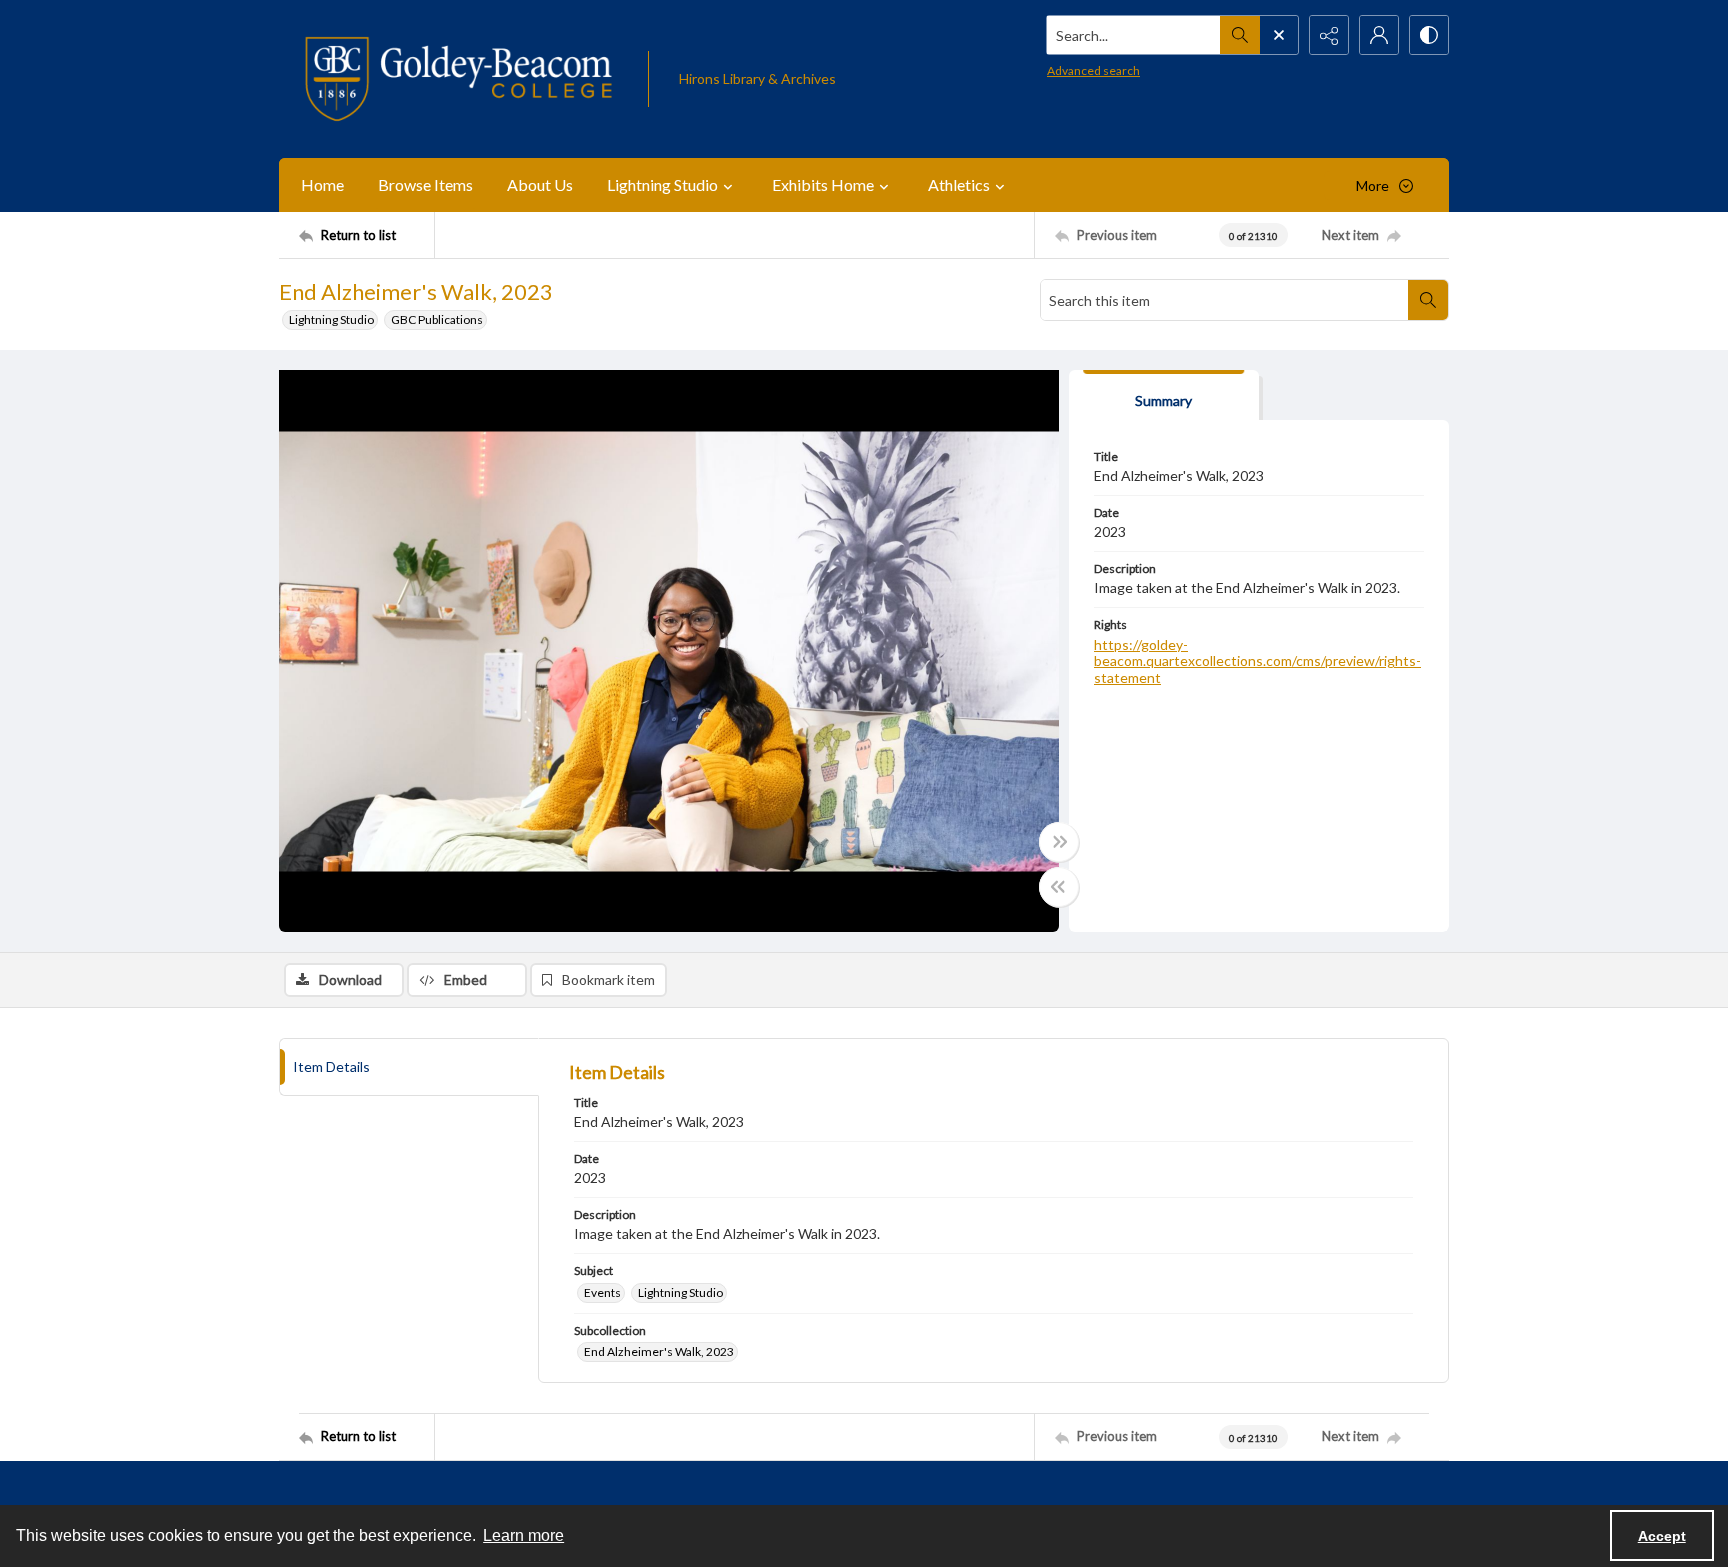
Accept (1662, 1536)
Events (602, 1292)
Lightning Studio (331, 319)
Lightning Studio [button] (662, 184)
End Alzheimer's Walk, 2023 (659, 1351)
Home (322, 184)
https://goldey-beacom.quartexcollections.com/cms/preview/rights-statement (1257, 661)
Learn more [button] (523, 1535)
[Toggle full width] (1059, 842)
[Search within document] (1428, 300)
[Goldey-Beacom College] (458, 79)
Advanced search (1093, 70)
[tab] (1164, 395)
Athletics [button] (959, 184)
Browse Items (425, 184)
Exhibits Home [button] (823, 184)
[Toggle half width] (1059, 887)
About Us (540, 184)
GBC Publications (437, 319)
